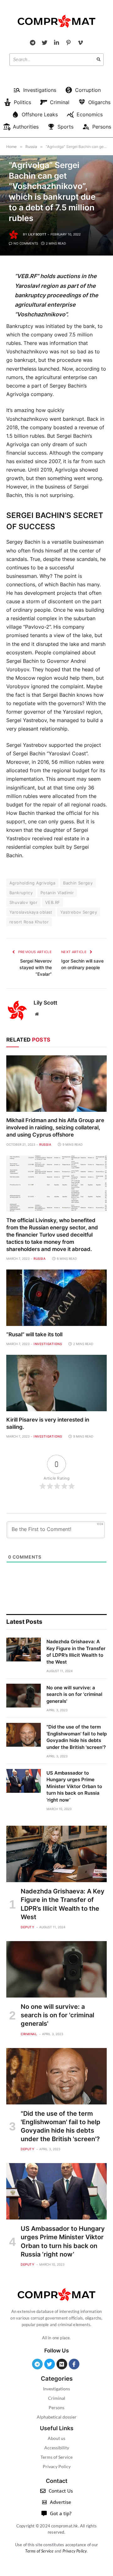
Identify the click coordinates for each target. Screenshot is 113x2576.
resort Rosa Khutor (29, 922)
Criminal (57, 2398)
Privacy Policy (57, 2466)
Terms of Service (56, 2457)
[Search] (99, 60)
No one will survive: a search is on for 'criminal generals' (74, 1694)
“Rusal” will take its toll (34, 1334)
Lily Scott (37, 234)
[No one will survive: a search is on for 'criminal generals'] (24, 1696)
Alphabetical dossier (57, 2417)
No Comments (26, 243)
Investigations (56, 2389)
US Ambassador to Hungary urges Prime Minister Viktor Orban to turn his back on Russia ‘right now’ (74, 1786)
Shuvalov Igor (23, 902)
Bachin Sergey (78, 883)
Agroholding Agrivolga (32, 883)
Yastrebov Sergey (79, 912)
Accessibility (57, 2448)
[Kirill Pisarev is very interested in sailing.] (56, 1383)
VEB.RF (53, 902)
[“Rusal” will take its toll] (56, 1298)
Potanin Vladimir (57, 893)
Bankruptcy (21, 893)
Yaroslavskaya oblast (31, 912)
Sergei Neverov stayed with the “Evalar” (36, 967)
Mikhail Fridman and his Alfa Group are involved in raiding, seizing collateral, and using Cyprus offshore (55, 1127)
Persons (56, 2407)
